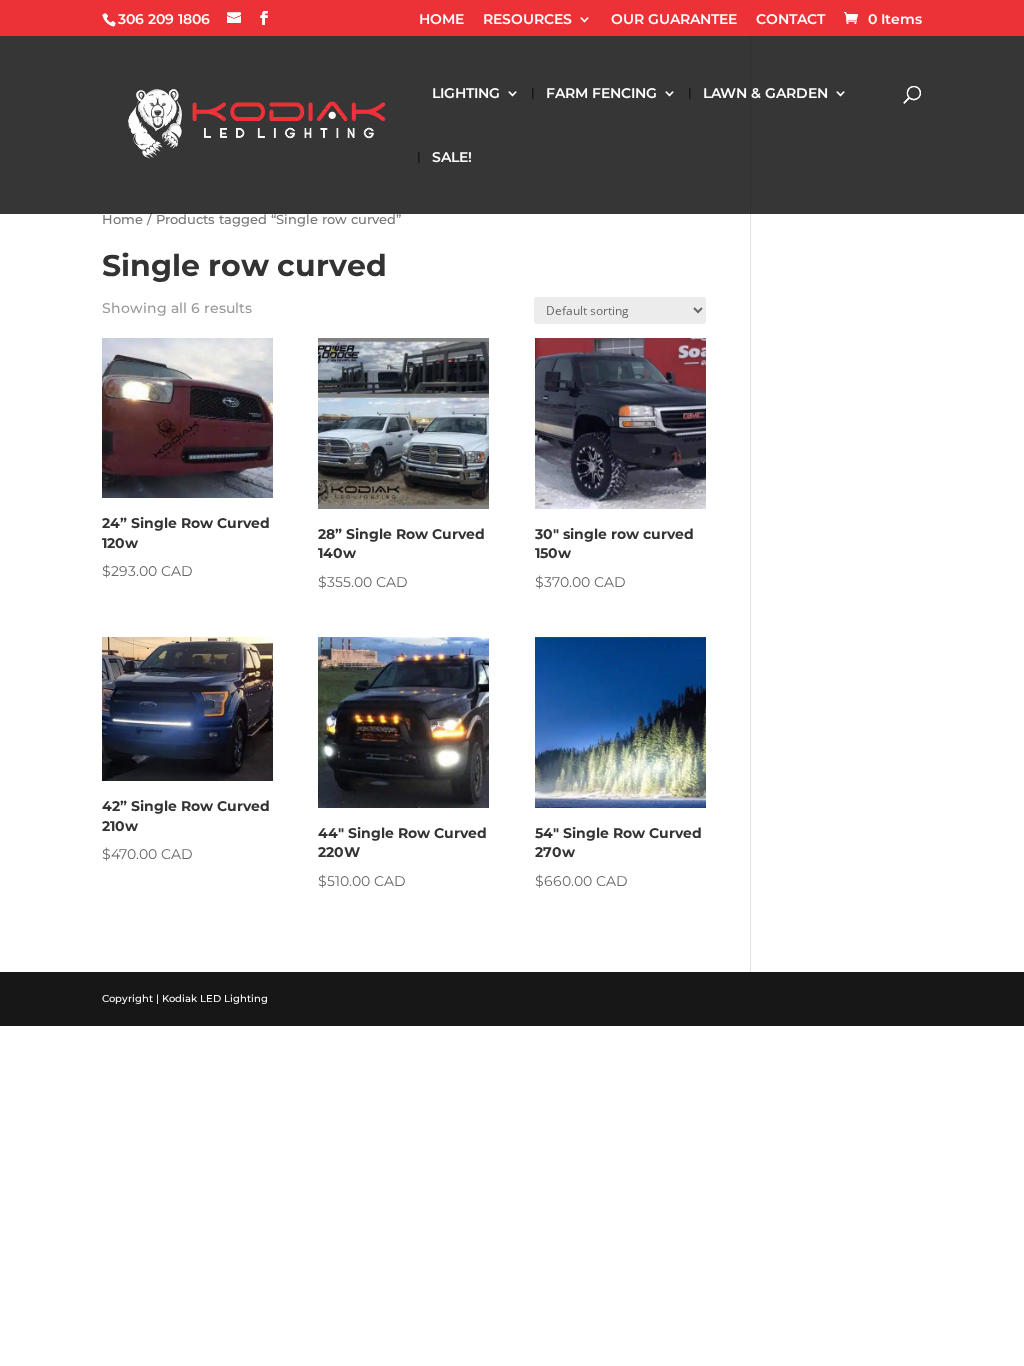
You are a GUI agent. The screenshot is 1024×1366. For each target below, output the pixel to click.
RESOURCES (527, 20)
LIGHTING (466, 94)
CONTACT (790, 20)
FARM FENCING (601, 94)
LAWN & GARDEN (765, 94)
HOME (441, 20)
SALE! (452, 158)
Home (122, 219)
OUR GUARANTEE (674, 20)
